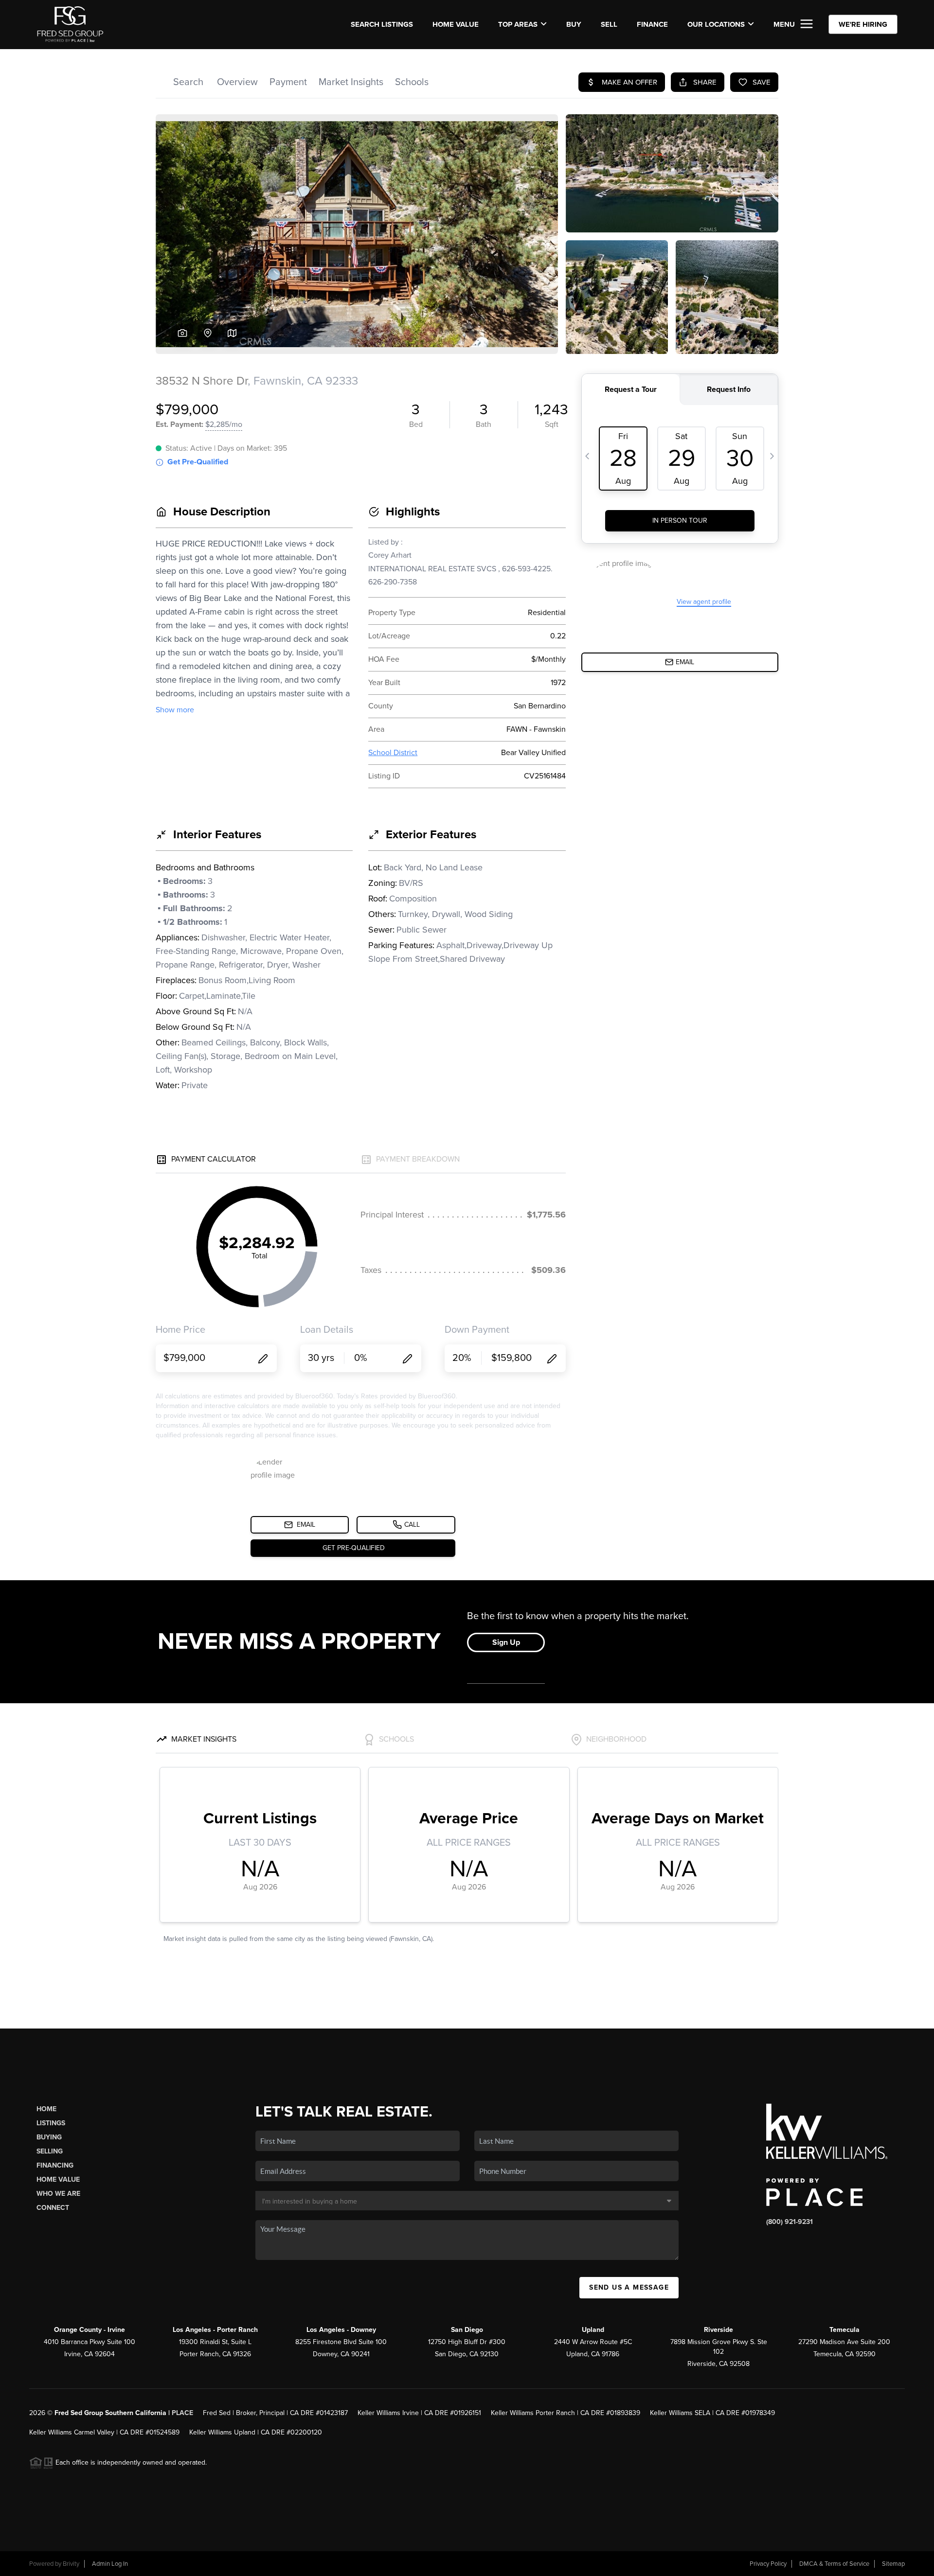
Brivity (71, 2564)
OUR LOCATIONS (716, 24)
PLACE (182, 2413)
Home (46, 2109)
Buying (49, 2137)
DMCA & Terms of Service (834, 2564)
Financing (55, 2165)
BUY (574, 24)
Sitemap (893, 2564)
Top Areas (518, 24)
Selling (50, 2151)
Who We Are (58, 2194)
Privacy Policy (768, 2564)
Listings (51, 2123)
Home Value (456, 24)
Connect (53, 2208)
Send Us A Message (629, 2287)
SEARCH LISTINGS (382, 24)
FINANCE (652, 24)
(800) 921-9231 (790, 2222)
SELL (609, 24)
